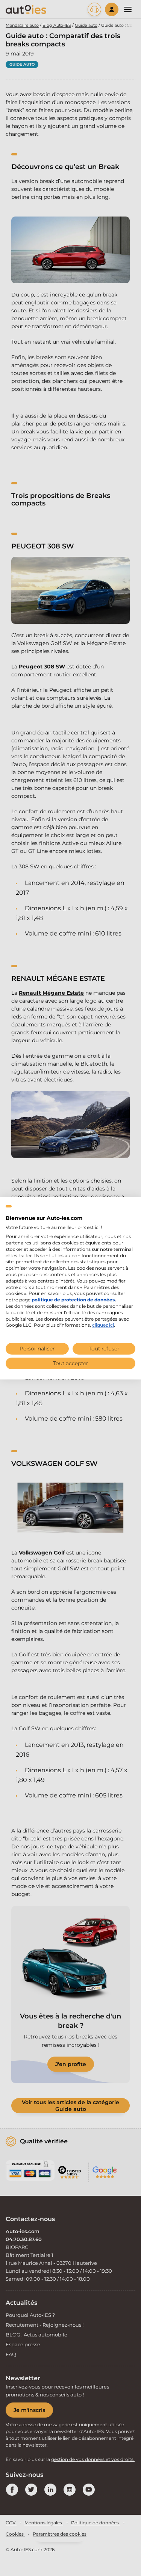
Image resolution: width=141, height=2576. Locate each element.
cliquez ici (103, 1325)
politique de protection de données (73, 1300)
